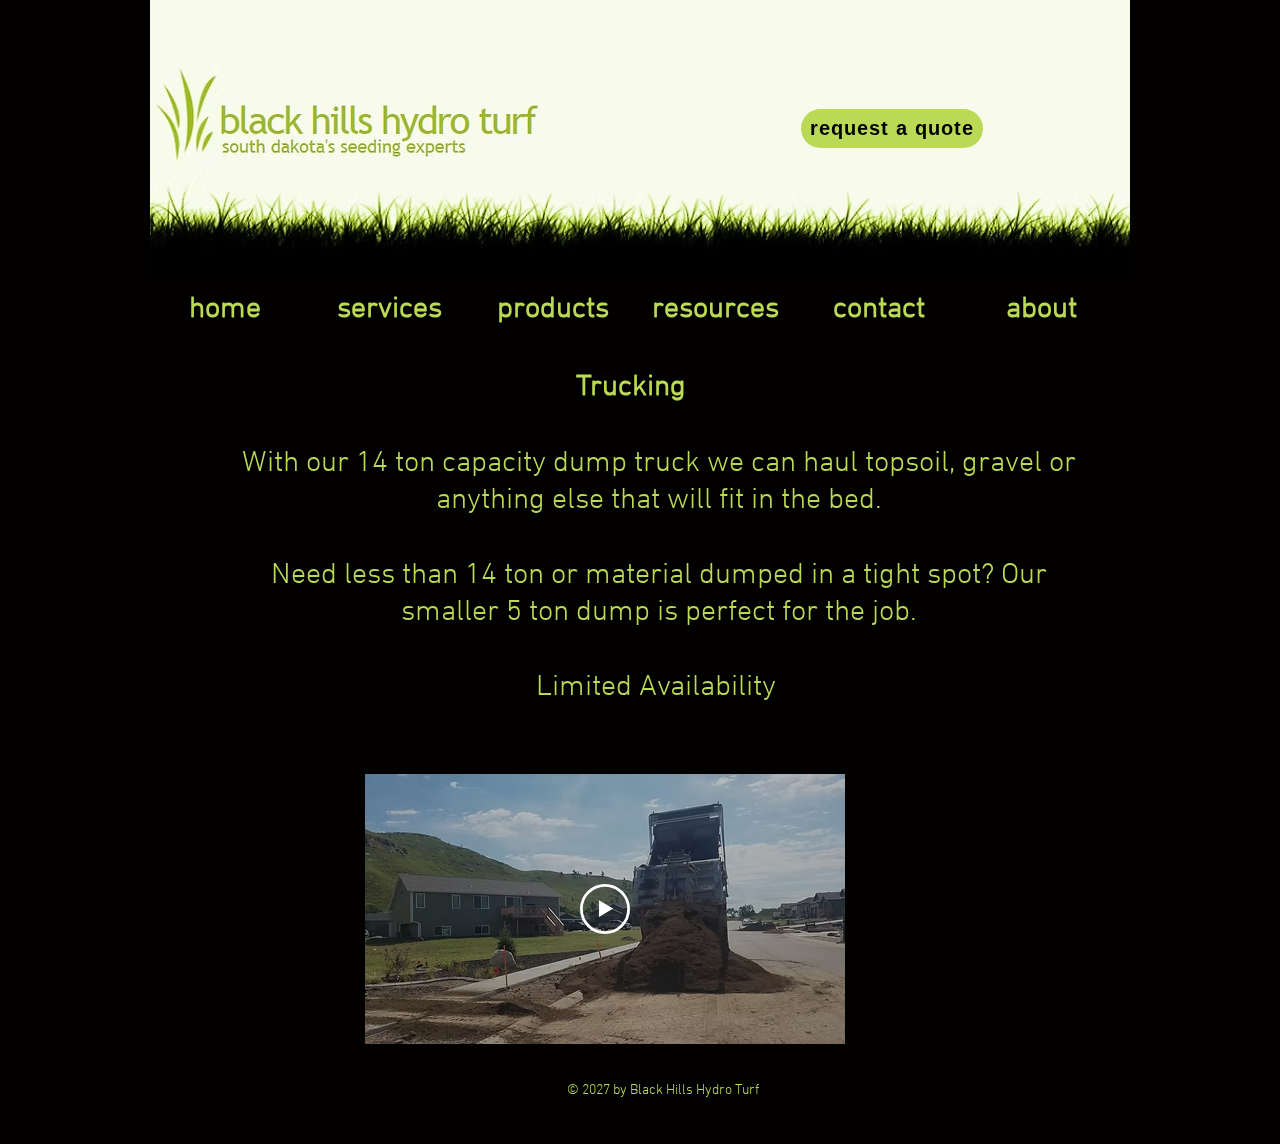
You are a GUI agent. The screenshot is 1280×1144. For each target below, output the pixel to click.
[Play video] (605, 909)
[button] (389, 310)
